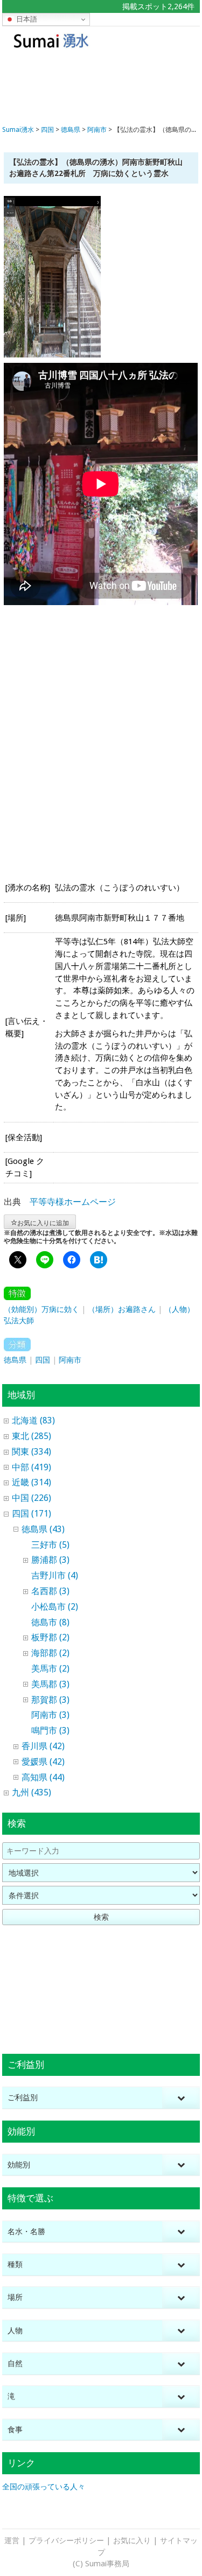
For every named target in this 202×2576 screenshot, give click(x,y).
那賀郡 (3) (50, 1700)
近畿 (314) (32, 1482)
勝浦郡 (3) (50, 1560)
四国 (43, 1360)
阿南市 (70, 1360)
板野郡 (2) (50, 1637)
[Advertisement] (100, 85)
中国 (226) (32, 1498)
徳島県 (15, 1360)
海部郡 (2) (50, 1653)
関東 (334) (32, 1452)
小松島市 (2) (55, 1607)
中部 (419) (32, 1467)
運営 (12, 2540)
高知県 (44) (43, 1777)
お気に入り (132, 2540)
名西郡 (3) (50, 1591)
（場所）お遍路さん (122, 1309)
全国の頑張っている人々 (44, 2487)
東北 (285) (32, 1436)
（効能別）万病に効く (41, 1309)
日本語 (26, 19)
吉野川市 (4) (55, 1575)
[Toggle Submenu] (181, 2098)
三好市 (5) (50, 1545)
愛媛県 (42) (43, 1762)
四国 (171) (32, 1514)
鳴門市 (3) (50, 1731)
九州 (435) (32, 1792)
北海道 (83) (33, 1420)
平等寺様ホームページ (73, 1202)
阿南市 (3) (50, 1715)
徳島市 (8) (50, 1622)
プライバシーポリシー (66, 2540)
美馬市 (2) (50, 1669)
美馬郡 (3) (50, 1684)
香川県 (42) (43, 1746)
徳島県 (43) (43, 1529)
